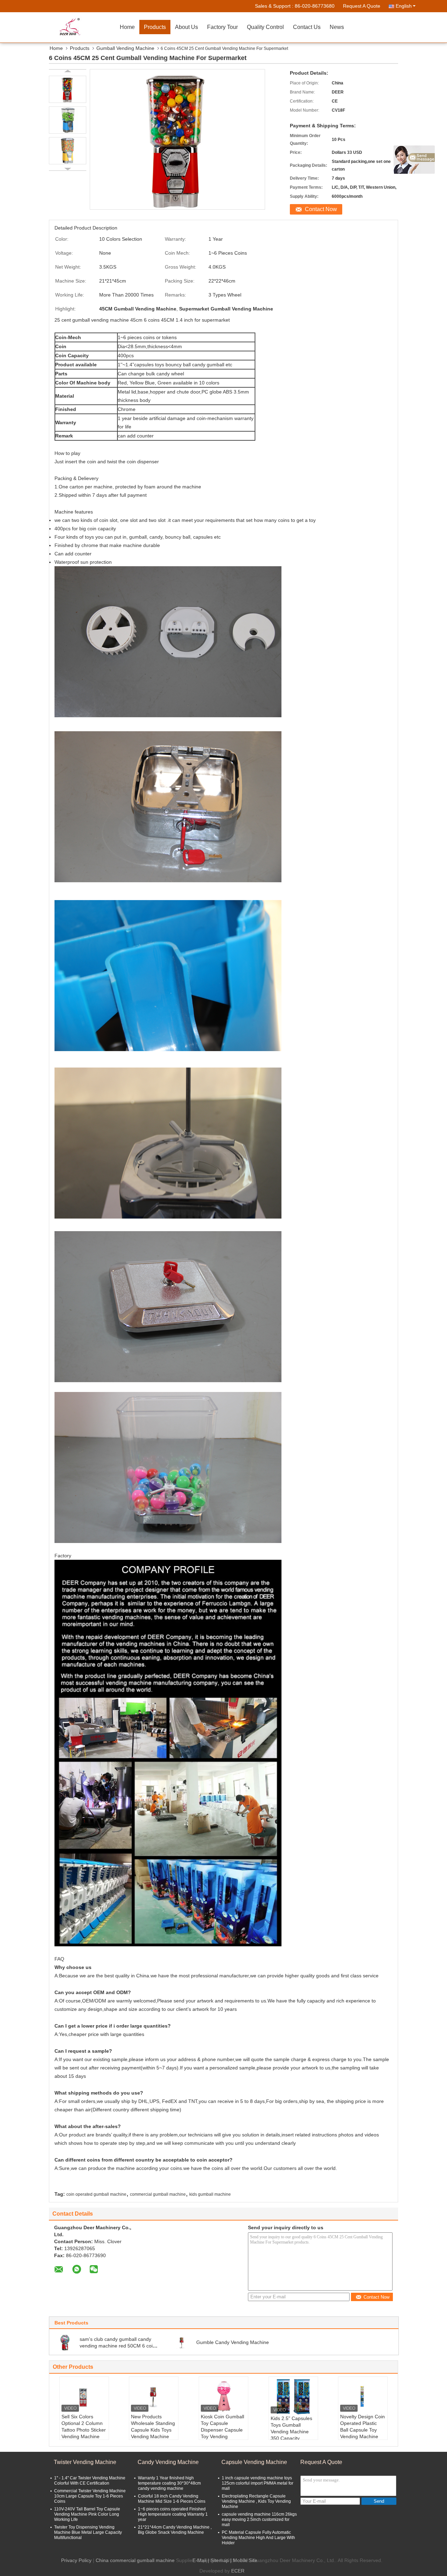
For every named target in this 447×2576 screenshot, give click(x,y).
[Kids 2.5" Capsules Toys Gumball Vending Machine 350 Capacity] (293, 2397)
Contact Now (321, 209)
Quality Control (265, 27)
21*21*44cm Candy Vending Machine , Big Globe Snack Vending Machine (175, 2530)
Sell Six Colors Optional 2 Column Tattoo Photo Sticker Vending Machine (84, 2427)
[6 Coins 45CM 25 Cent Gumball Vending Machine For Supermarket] (68, 89)
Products (155, 27)
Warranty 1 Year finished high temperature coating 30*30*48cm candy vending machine (169, 2483)
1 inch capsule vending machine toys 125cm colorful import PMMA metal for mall (258, 2483)
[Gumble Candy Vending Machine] (182, 2342)
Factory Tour (222, 27)
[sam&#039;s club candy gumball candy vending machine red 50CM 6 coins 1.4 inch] (65, 2342)
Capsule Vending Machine (254, 2462)
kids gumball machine (210, 2194)
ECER (238, 2571)
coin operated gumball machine (96, 2194)
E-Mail (199, 2560)
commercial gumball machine (158, 2194)
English (404, 6)
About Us (186, 27)
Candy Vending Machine (168, 2462)
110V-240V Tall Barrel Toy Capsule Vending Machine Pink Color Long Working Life (87, 2514)
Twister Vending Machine (85, 2462)
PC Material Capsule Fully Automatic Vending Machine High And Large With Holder (258, 2538)
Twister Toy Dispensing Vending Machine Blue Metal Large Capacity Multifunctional (88, 2532)
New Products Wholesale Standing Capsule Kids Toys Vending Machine (153, 2427)
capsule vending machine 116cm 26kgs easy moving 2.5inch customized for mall (259, 2519)
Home (127, 27)
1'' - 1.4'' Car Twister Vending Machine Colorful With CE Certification (90, 2481)
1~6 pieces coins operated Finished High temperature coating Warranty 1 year (173, 2514)
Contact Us (307, 27)
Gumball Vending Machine (125, 48)
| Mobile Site (244, 2560)
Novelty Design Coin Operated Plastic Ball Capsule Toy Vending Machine (362, 2427)
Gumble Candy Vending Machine (233, 2342)
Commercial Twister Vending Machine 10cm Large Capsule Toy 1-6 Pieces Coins (90, 2496)
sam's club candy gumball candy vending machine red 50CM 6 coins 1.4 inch (119, 2346)
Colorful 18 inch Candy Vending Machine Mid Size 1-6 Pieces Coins (172, 2499)
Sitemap (220, 2560)
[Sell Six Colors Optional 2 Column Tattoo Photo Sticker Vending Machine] (84, 2396)
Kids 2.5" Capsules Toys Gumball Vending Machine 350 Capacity (291, 2428)
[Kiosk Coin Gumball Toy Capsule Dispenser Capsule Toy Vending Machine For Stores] (223, 2396)
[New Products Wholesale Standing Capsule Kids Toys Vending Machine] (154, 2396)
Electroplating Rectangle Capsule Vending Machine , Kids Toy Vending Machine (256, 2501)
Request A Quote (362, 6)
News (337, 27)
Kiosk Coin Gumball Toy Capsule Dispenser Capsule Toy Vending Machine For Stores (223, 2430)
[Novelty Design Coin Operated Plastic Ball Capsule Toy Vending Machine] (363, 2396)
